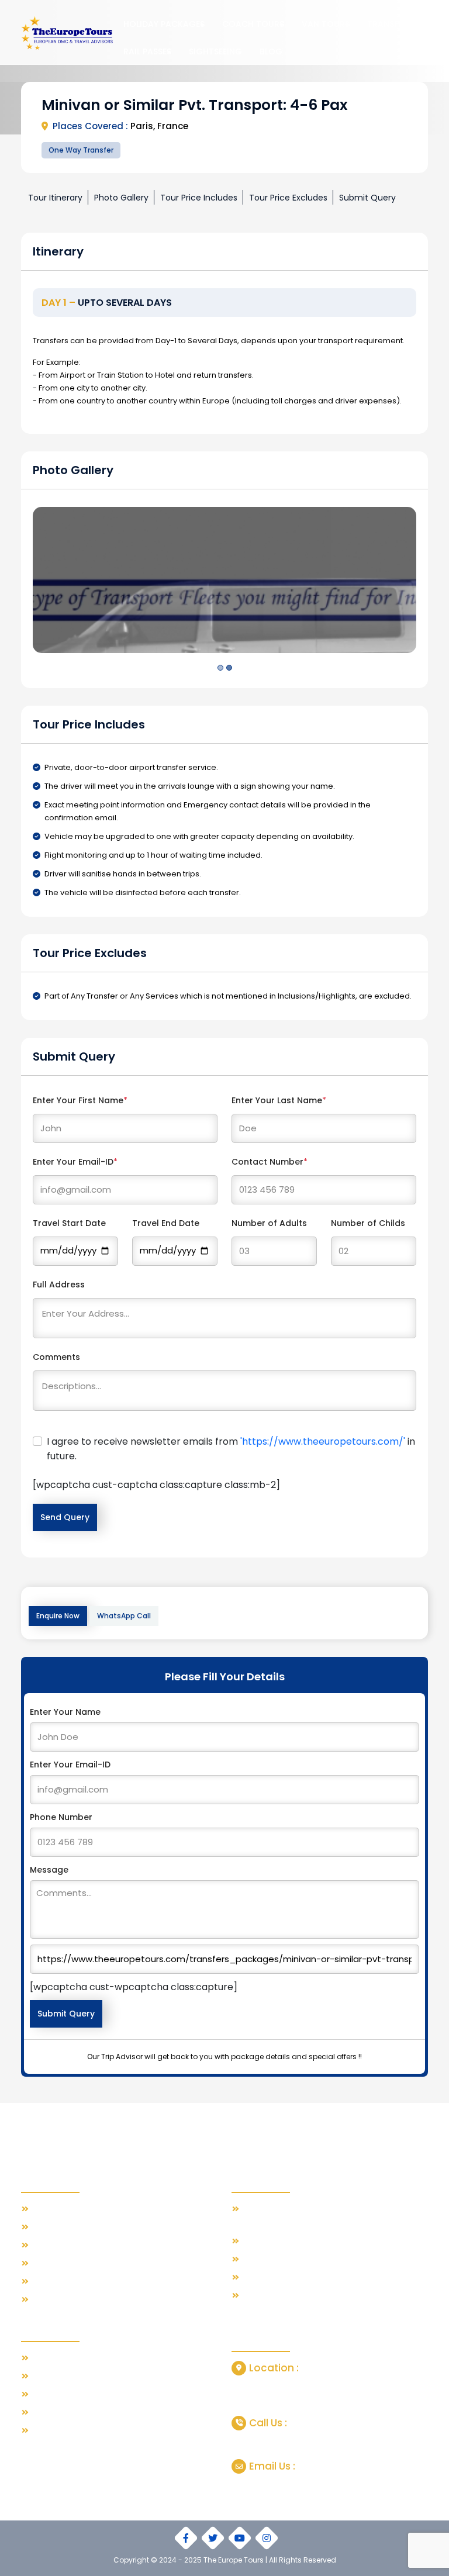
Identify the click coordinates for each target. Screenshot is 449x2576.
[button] (220, 668)
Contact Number (270, 1162)
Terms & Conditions (70, 2264)
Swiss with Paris (62, 2358)
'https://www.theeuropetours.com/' (323, 1441)
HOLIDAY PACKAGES (164, 24)
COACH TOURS (253, 24)
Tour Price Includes (199, 198)
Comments (56, 1357)
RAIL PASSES (147, 51)
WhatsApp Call (124, 1616)
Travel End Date (166, 1223)
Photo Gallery (121, 198)
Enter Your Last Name (279, 1100)
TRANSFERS (390, 24)
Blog (271, 51)
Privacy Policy (58, 2282)
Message (49, 1870)
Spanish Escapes (65, 2394)
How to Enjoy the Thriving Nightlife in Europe (328, 2241)
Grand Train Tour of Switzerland (304, 2278)
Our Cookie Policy (66, 2300)
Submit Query (367, 198)
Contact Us (53, 2245)
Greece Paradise (65, 2376)
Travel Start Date (69, 1223)
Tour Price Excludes (288, 198)
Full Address (59, 1284)
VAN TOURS (326, 24)
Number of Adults (269, 1223)
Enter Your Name (65, 1712)
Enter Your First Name (80, 1100)
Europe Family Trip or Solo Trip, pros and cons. (331, 2259)
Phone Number (61, 1817)
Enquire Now (58, 1616)
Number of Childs (368, 1223)
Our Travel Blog (62, 2209)
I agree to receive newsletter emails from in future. (231, 1449)
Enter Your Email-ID (75, 1162)
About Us (49, 2227)
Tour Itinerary (55, 198)
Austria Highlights (65, 2431)
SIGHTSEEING (215, 51)
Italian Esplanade (65, 2413)
